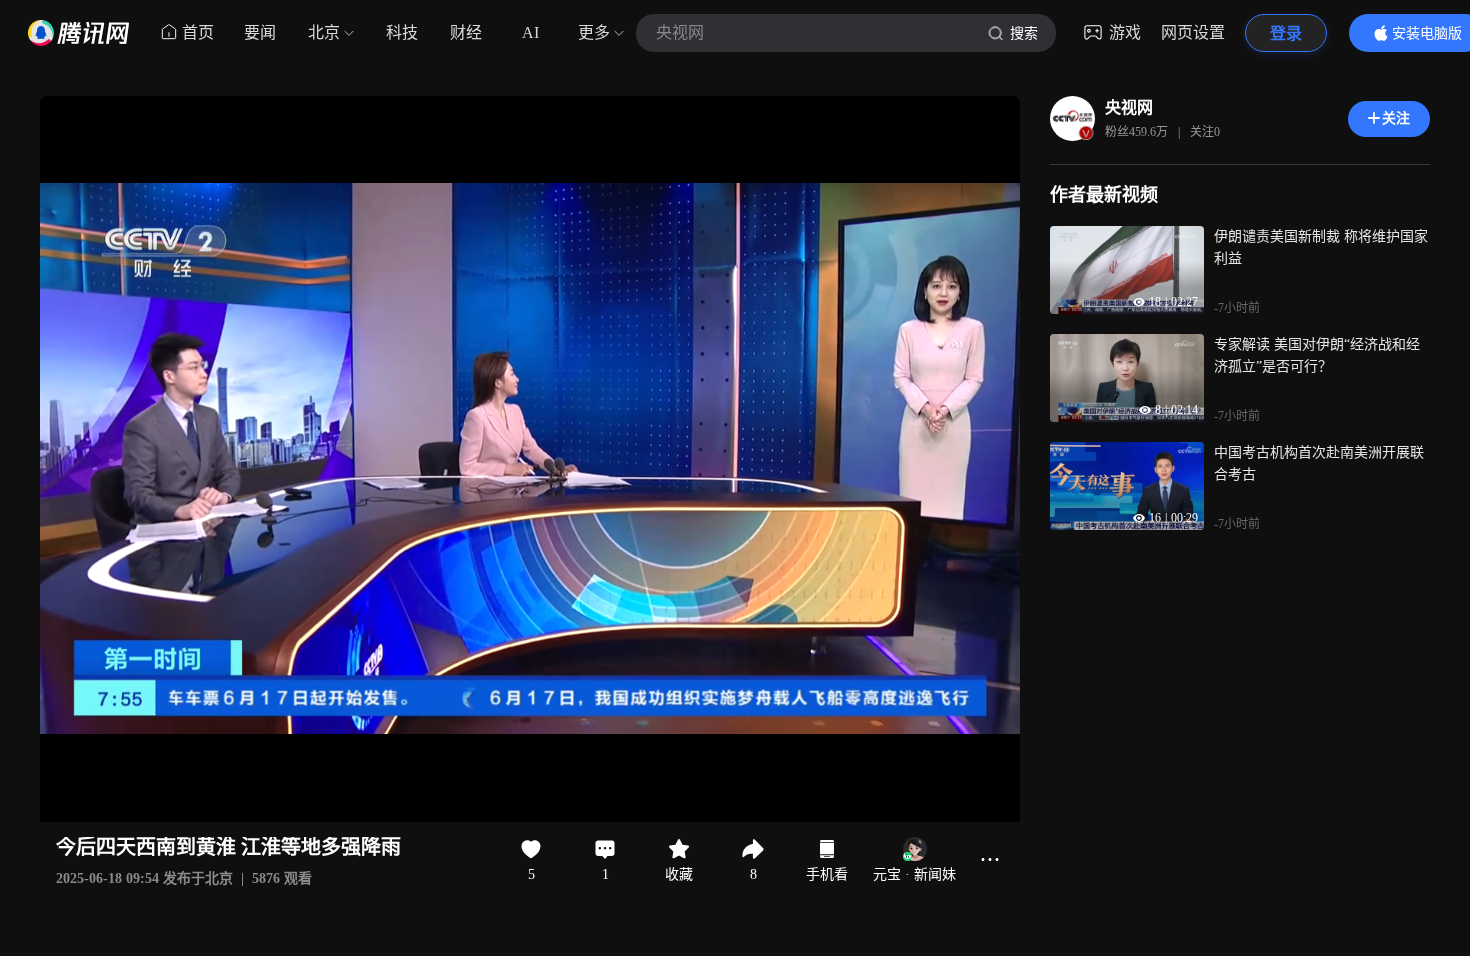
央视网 (1129, 107)
